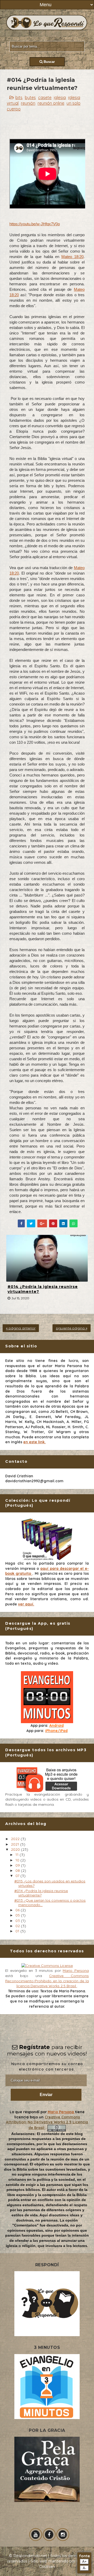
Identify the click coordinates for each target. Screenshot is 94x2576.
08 (18, 1870)
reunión (28, 103)
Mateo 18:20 (72, 257)
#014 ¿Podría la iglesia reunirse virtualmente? (43, 1289)
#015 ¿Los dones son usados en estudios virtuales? (50, 1883)
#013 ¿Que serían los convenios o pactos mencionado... (50, 1903)
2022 (16, 1839)
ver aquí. (26, 1604)
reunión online (51, 103)
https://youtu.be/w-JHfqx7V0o (35, 224)
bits (19, 97)
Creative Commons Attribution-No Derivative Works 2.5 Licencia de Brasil (47, 2122)
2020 (16, 1849)
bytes (30, 97)
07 (18, 1876)
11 (17, 1855)
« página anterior (21, 1328)
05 (18, 1915)
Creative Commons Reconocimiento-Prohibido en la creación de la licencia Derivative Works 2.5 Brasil (47, 1981)
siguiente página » (72, 1328)
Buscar (49, 62)
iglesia (60, 97)
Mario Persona (76, 1971)
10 (18, 1860)
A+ (84, 2562)
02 (18, 1926)
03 (18, 1921)
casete (45, 97)
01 (18, 1931)
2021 (16, 1844)
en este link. (34, 1442)
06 (18, 1910)
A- (84, 2568)
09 (18, 1865)
